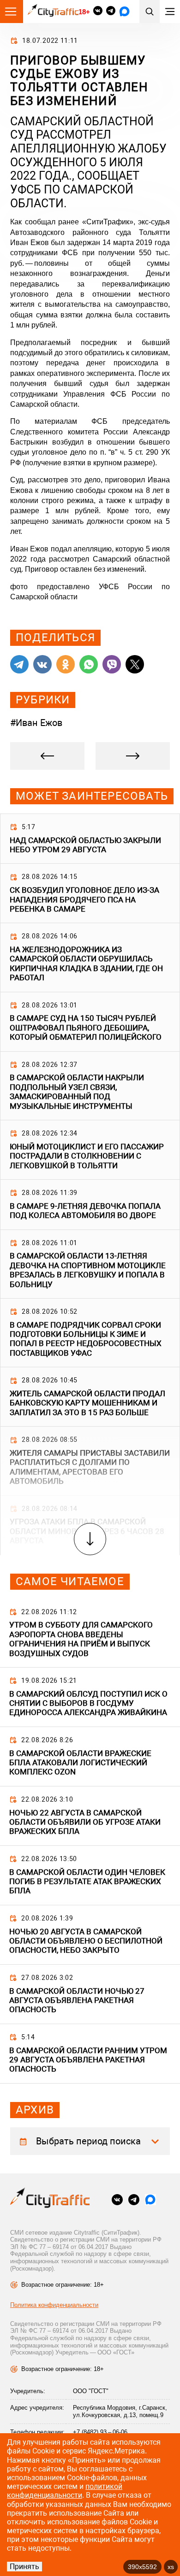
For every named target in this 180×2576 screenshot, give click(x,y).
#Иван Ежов (36, 723)
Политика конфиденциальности (54, 2305)
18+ (84, 12)
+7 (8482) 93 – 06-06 (100, 2432)
